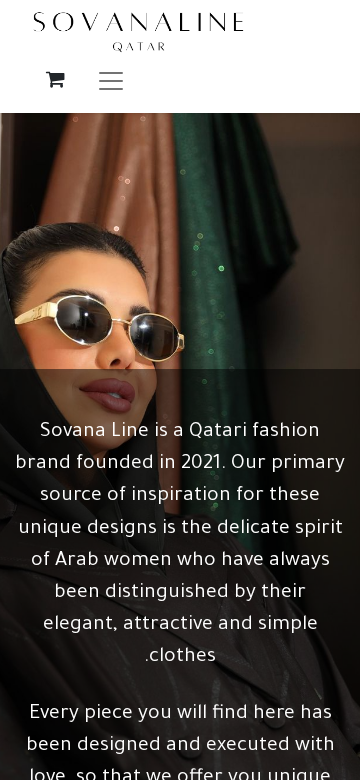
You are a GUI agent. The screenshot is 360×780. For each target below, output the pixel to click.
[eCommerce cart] (55, 79)
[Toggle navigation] (111, 79)
